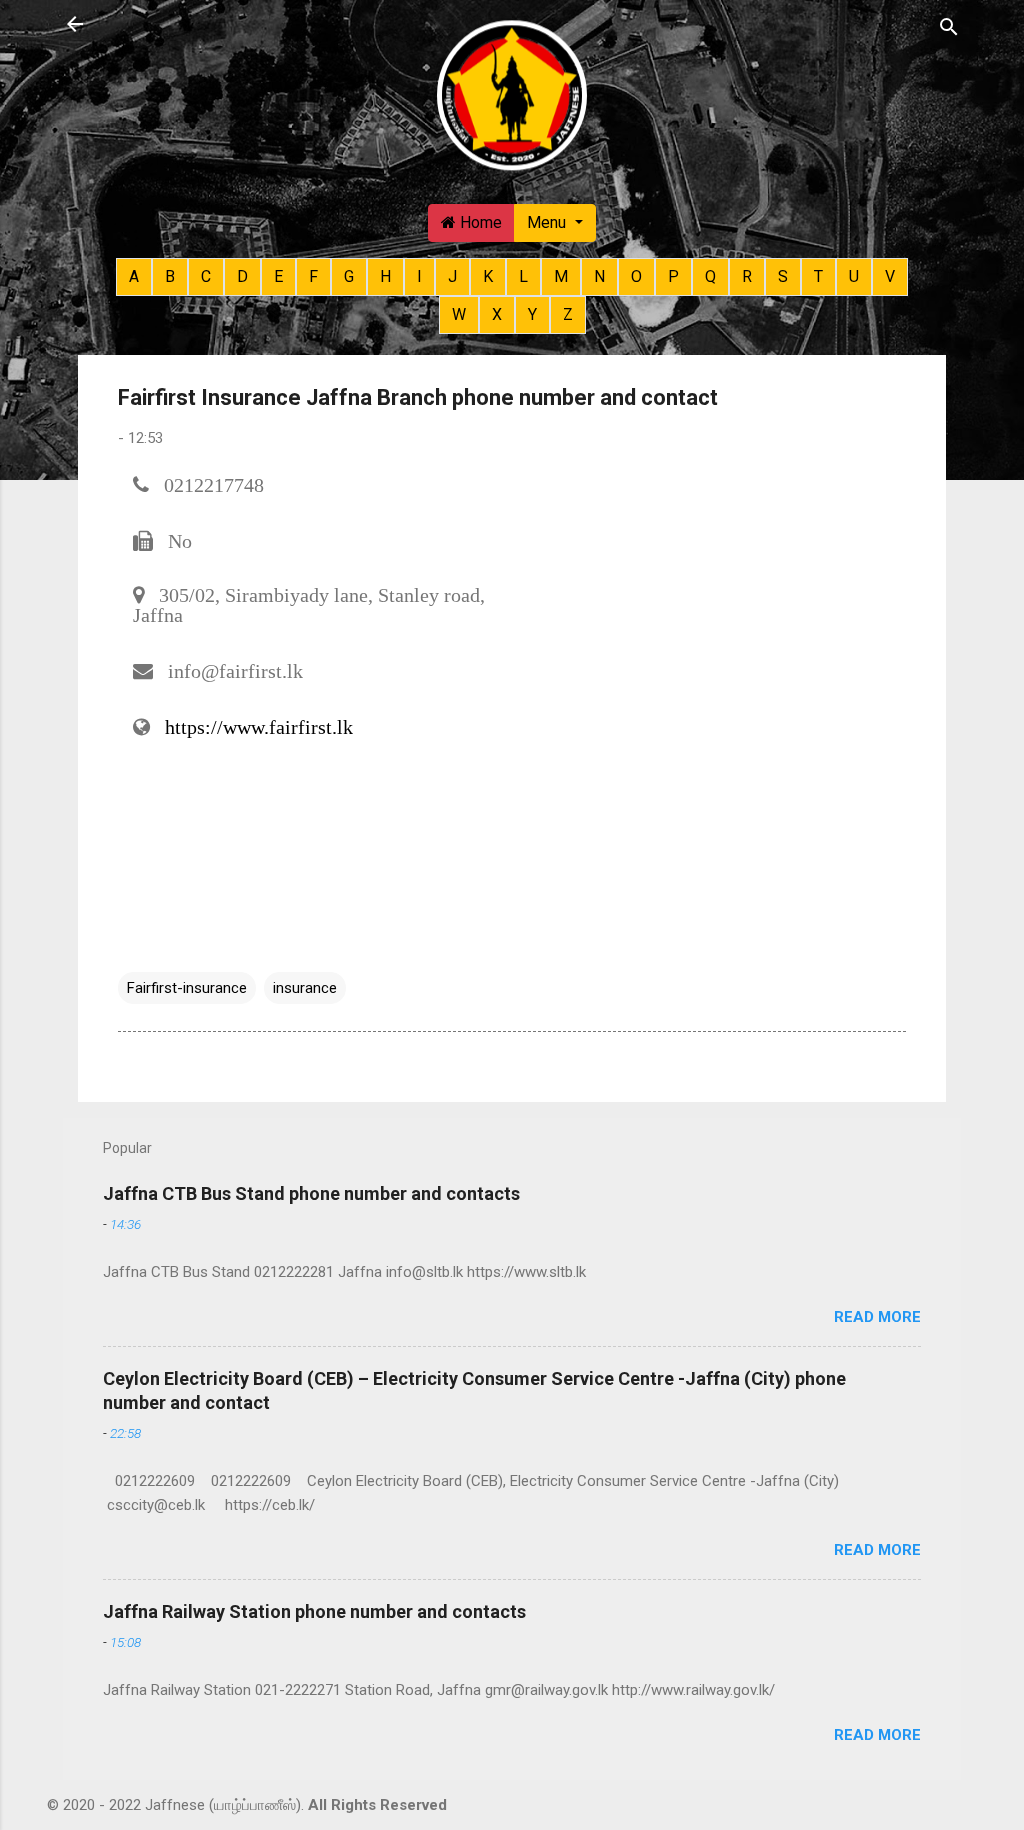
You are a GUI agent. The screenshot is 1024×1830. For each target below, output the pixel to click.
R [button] (747, 276)
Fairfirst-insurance (187, 988)
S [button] (783, 276)
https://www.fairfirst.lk (259, 727)
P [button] (673, 276)
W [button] (459, 314)
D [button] (242, 276)
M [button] (561, 276)
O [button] (636, 276)
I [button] (419, 276)
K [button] (488, 276)
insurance (305, 988)
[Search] (949, 26)
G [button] (349, 276)
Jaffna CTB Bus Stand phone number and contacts (311, 1193)
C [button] (206, 276)
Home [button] (479, 222)
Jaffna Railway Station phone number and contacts (314, 1611)
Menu (548, 222)
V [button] (890, 276)
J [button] (452, 276)
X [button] (497, 314)
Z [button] (568, 314)
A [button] (134, 276)
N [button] (599, 276)
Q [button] (710, 276)
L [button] (523, 276)
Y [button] (532, 314)
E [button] (278, 276)
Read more (877, 1317)
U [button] (854, 276)
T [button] (818, 276)
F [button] (313, 276)
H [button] (385, 276)
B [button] (170, 276)
